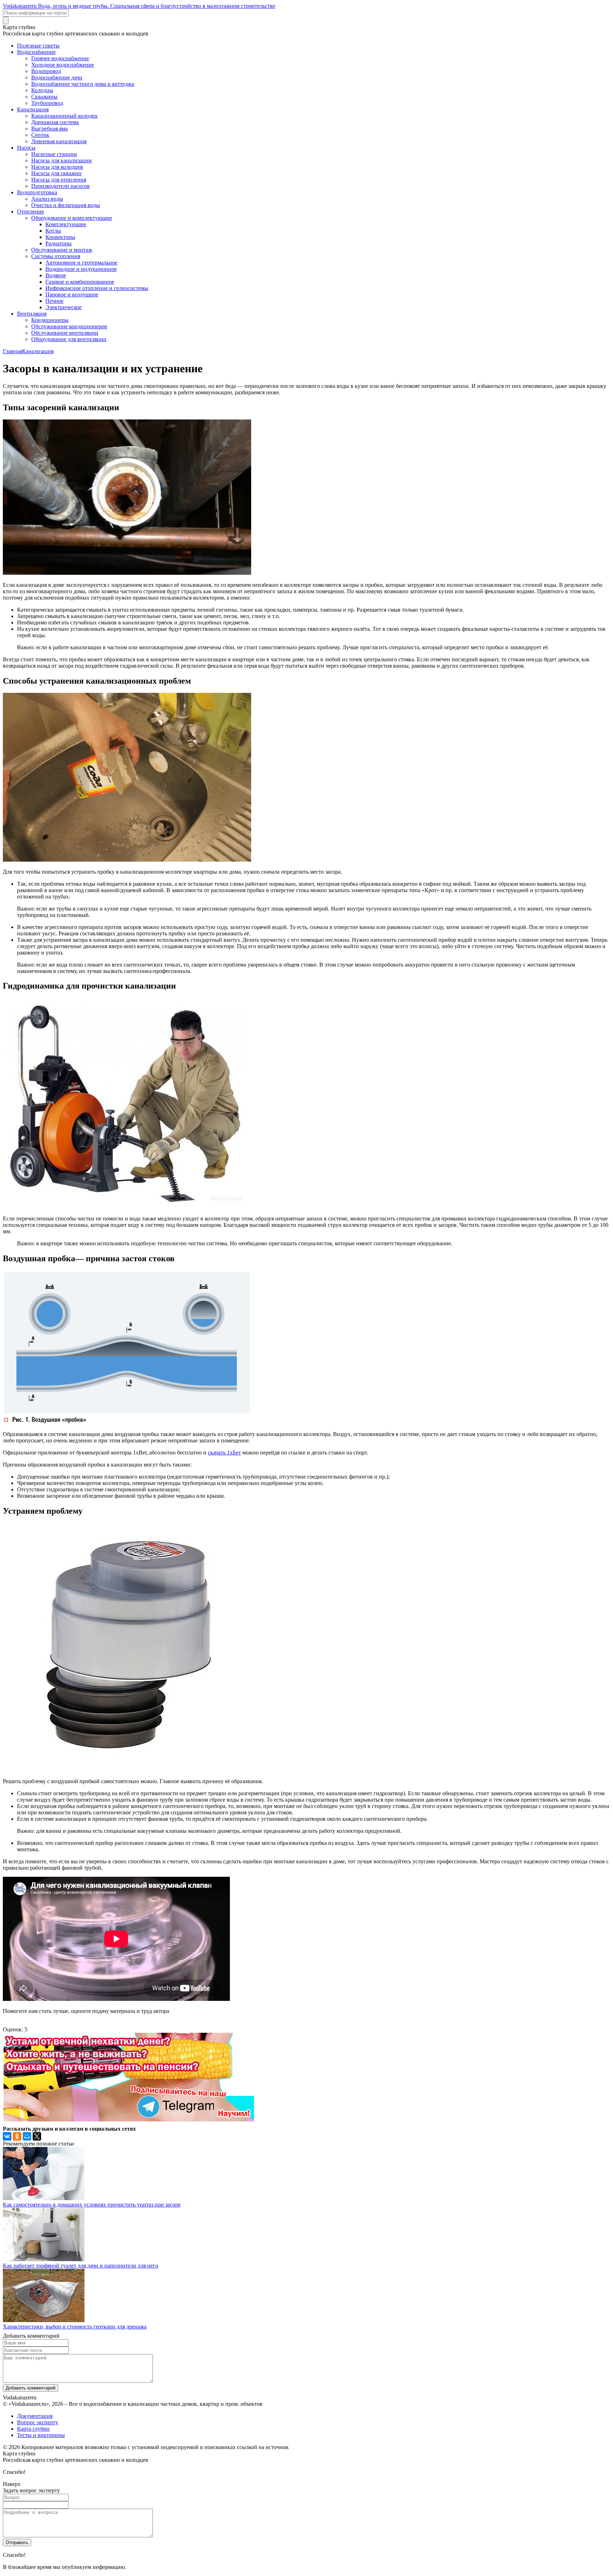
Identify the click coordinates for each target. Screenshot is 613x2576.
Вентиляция (32, 314)
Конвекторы (60, 237)
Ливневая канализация (59, 141)
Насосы (26, 148)
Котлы (53, 231)
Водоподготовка (37, 192)
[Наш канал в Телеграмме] (128, 2119)
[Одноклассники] (17, 2136)
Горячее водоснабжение (60, 58)
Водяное (56, 275)
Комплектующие (66, 224)
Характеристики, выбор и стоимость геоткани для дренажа (75, 2327)
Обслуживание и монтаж (62, 250)
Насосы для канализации (62, 160)
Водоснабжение (36, 52)
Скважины (44, 97)
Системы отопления (56, 256)
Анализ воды (47, 199)
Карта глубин (33, 2429)
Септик (40, 135)
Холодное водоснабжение (63, 65)
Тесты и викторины (41, 2435)
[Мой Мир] (27, 2136)
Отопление (31, 212)
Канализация (33, 109)
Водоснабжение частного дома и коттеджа (83, 84)
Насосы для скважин (56, 173)
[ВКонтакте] (7, 2136)
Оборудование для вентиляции (69, 339)
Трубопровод (47, 103)
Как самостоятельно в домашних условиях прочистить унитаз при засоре (92, 2205)
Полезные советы (38, 46)
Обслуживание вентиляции (65, 333)
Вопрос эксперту (38, 2422)
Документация (35, 2416)
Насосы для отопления (59, 180)
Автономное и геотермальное (81, 263)
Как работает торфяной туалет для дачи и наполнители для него (81, 2266)
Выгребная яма (49, 129)
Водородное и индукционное (81, 269)
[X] (37, 2136)
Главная (12, 351)
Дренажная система (55, 122)
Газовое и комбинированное (80, 282)
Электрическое (63, 307)
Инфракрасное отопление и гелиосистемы (97, 288)
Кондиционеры (50, 320)
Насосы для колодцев (57, 167)
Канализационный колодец (64, 116)
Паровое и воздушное (72, 294)
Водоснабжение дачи (57, 77)
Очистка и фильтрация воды (66, 205)
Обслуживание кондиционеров (69, 326)
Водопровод (46, 71)
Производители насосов (60, 186)
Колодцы (42, 90)
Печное (54, 301)
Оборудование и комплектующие (72, 218)
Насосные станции (54, 154)
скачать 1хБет (224, 1453)
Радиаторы (59, 243)
